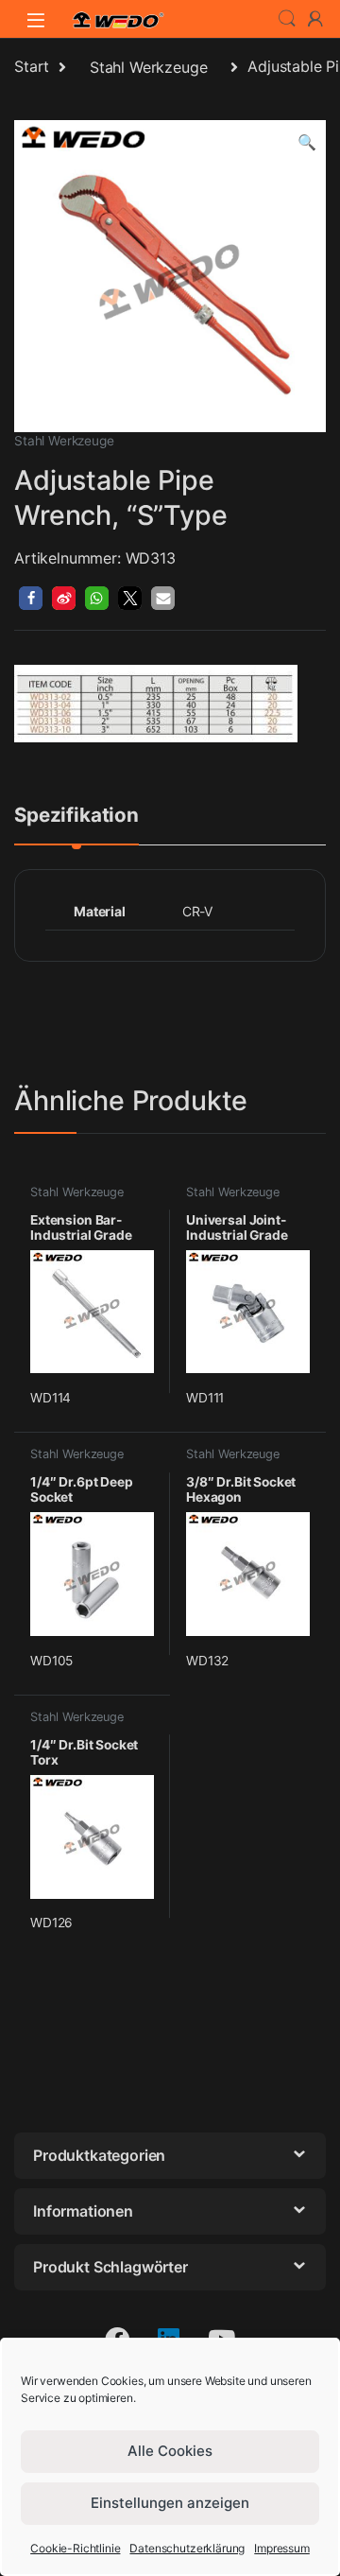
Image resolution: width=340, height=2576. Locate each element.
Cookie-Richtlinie (75, 2548)
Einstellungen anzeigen (170, 2503)
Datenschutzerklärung (187, 2548)
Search (287, 19)
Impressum (282, 2548)
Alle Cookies (170, 2451)
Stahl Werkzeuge (149, 67)
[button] (307, 142)
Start (32, 67)
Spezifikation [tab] (76, 816)
